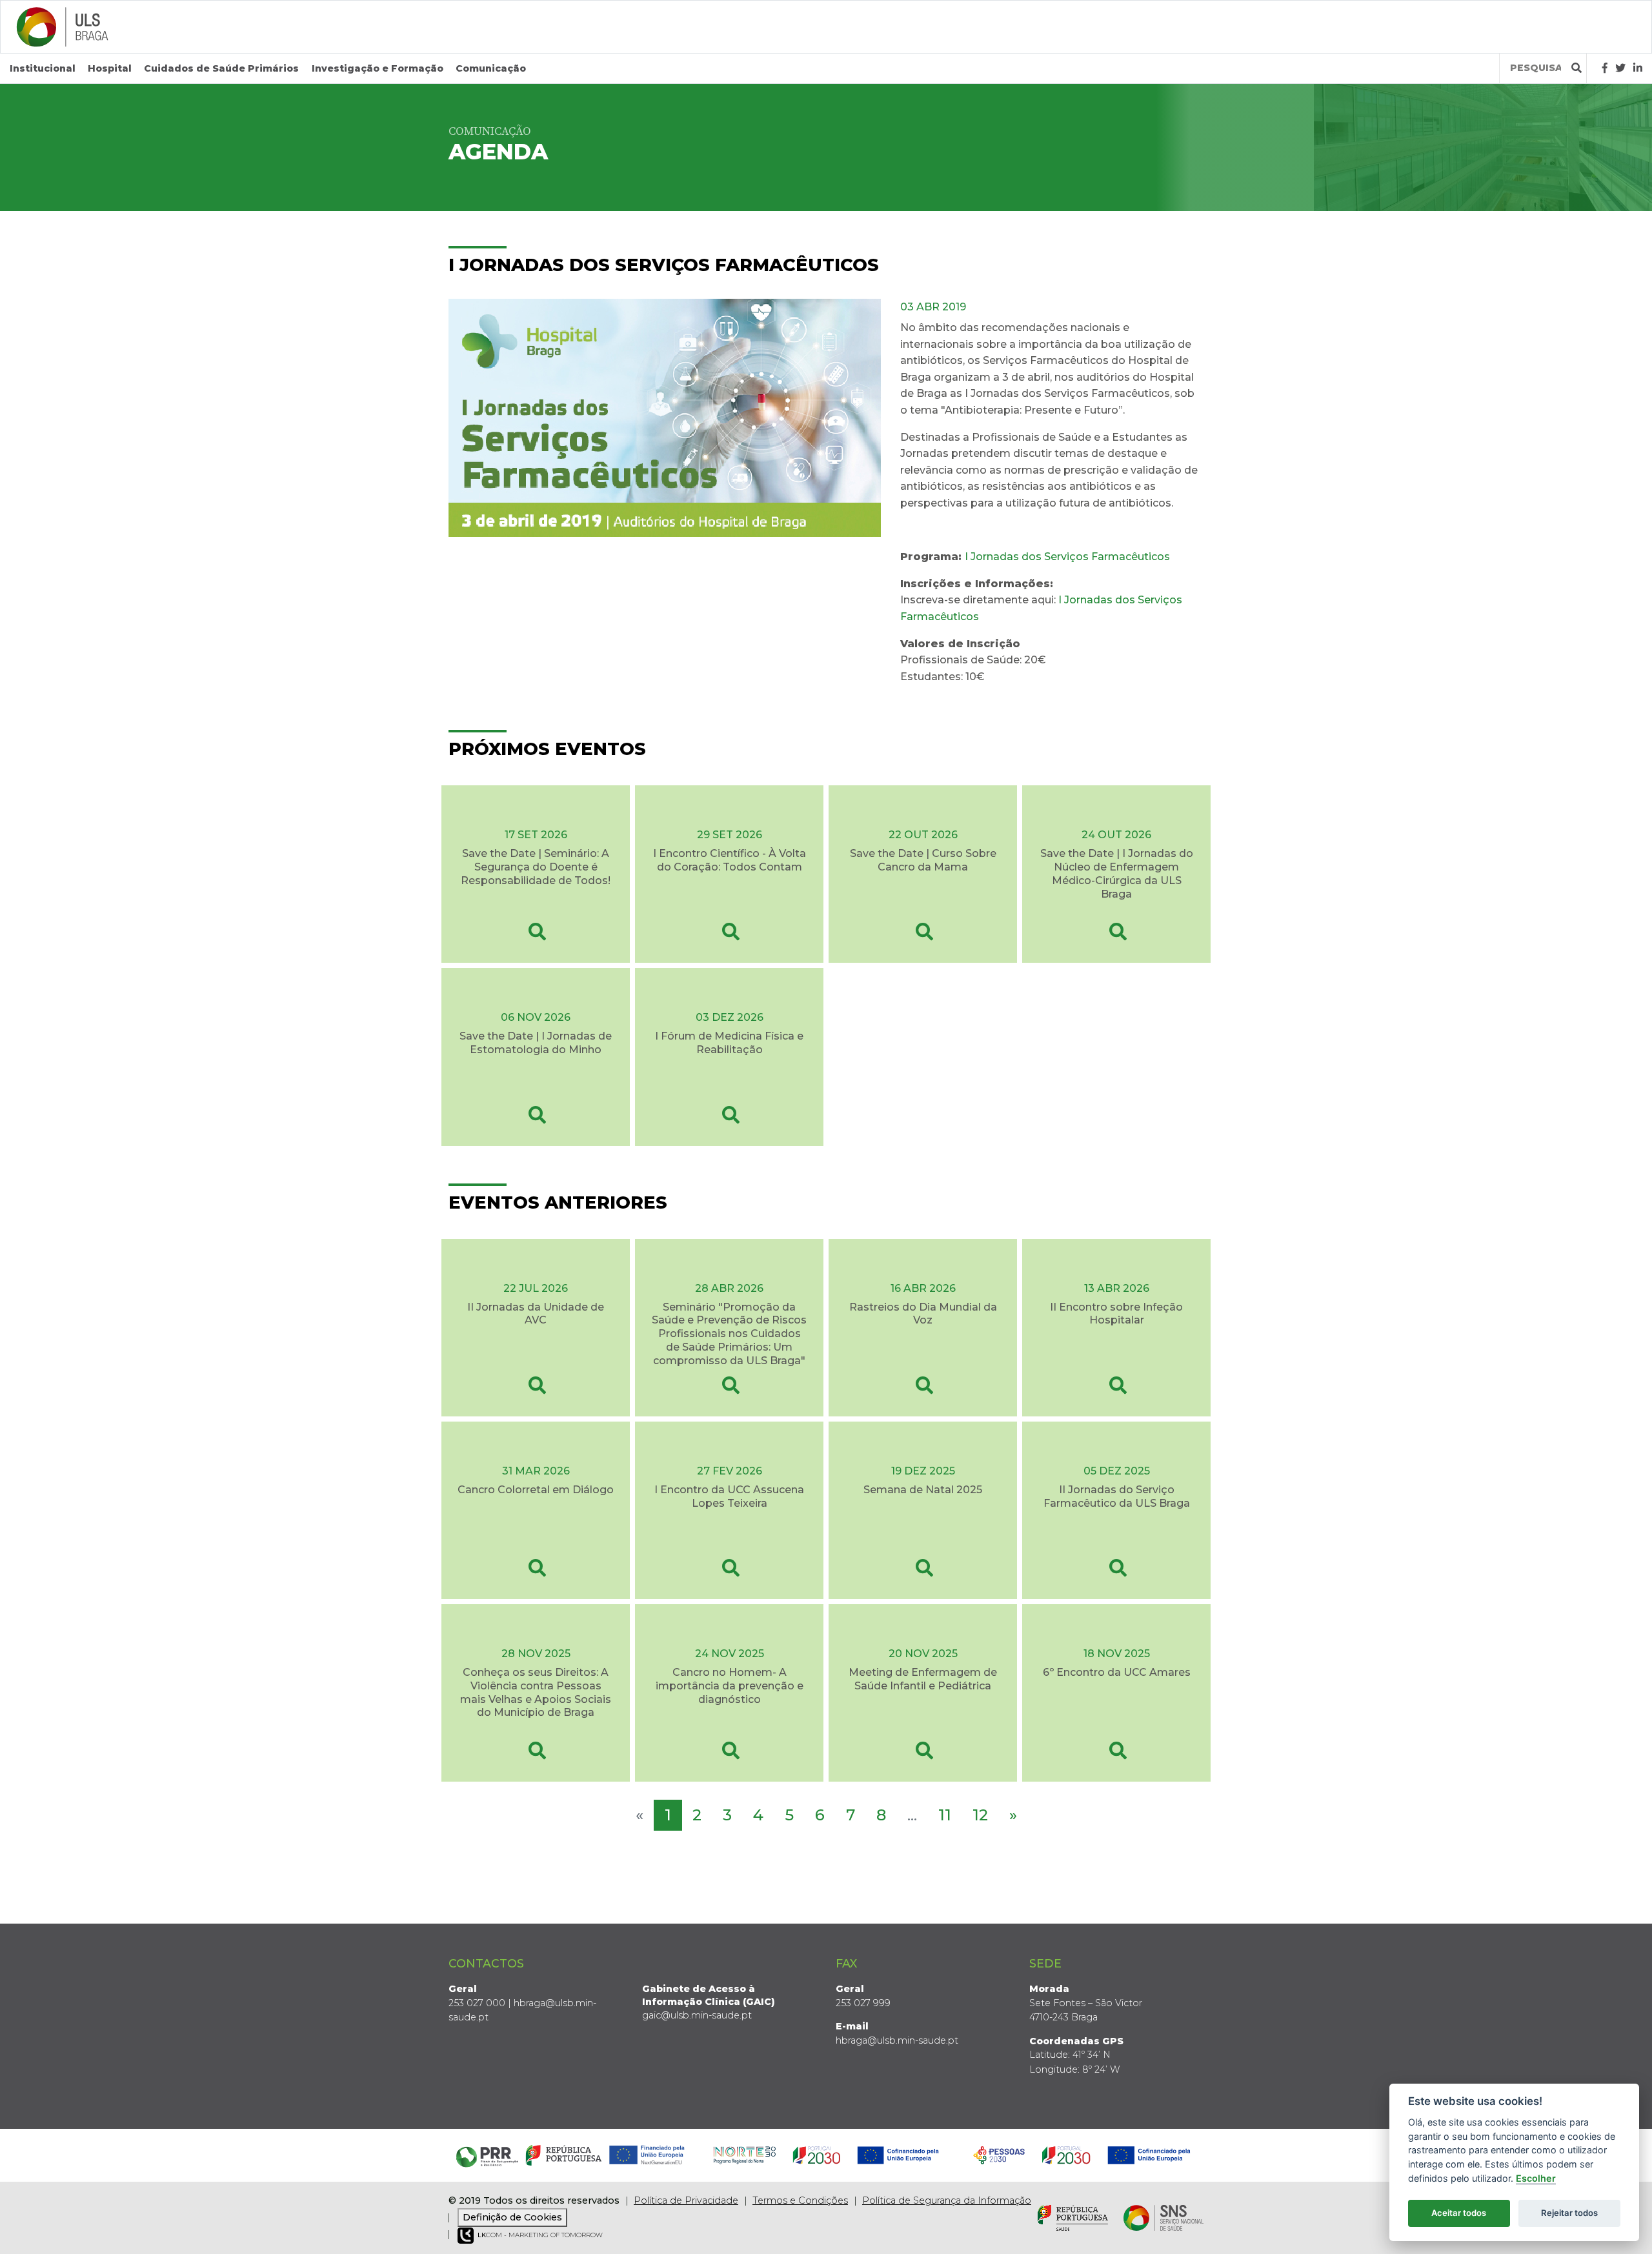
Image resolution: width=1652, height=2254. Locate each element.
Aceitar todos (1459, 2213)
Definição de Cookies (512, 2217)
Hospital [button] (110, 68)
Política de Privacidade (686, 2200)
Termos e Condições (800, 2200)
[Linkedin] (1638, 68)
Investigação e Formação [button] (378, 68)
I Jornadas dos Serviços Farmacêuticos (1067, 557)
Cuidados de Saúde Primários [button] (221, 68)
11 (945, 1815)
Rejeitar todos (1569, 2213)
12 (980, 1815)
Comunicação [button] (491, 68)
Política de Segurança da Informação (947, 2200)
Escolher (1536, 2178)
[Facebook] (1605, 68)
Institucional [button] (43, 68)
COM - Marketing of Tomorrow (540, 2235)
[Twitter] (1620, 68)
